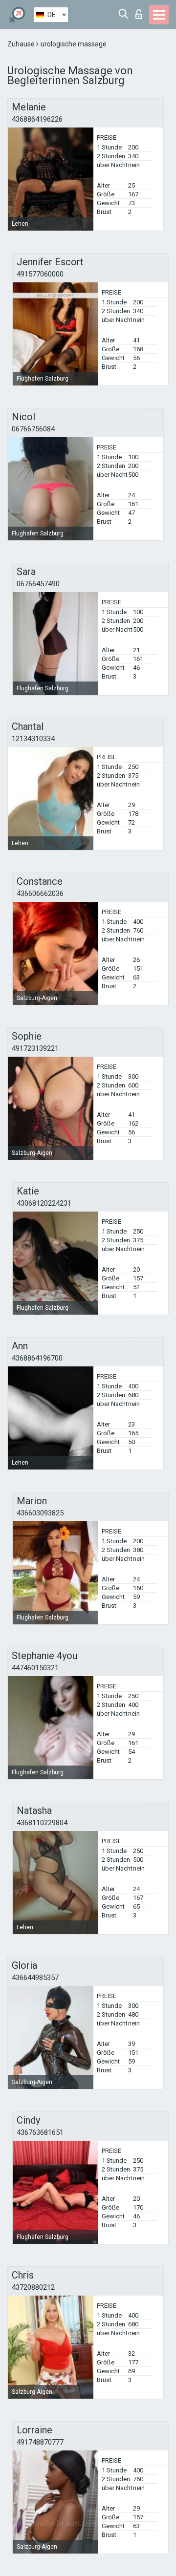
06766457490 (38, 584)
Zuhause (22, 44)
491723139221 (35, 1048)
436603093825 (40, 1513)
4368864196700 (37, 1358)
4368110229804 (42, 1823)
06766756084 (33, 429)
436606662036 (40, 894)
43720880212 (33, 2287)
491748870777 (40, 2442)
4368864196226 (37, 119)
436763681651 (40, 2132)
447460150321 (35, 1668)
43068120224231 (44, 1203)
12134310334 (33, 739)
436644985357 (35, 1978)
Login (141, 11)
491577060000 (40, 274)
